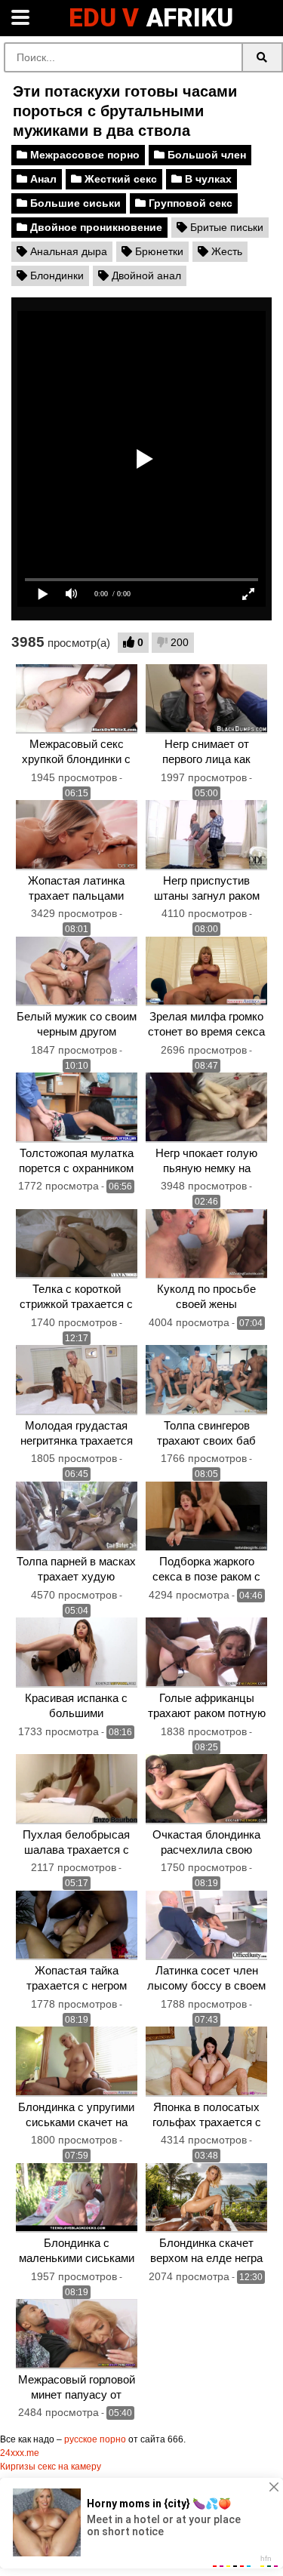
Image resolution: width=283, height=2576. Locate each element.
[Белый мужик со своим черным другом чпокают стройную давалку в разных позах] (77, 972)
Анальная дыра (67, 251)
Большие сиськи (74, 203)
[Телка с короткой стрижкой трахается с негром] (77, 1244)
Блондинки (55, 275)
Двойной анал (145, 275)
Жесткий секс (119, 179)
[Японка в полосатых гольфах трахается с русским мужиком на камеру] (206, 2062)
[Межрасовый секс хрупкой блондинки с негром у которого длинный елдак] (77, 699)
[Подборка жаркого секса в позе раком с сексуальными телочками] (206, 1517)
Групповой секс (189, 203)
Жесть (225, 251)
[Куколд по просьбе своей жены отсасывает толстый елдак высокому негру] (206, 1244)
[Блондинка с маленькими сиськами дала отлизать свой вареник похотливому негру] (77, 2198)
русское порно (95, 2439)
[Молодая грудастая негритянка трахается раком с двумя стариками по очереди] (77, 1380)
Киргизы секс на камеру (51, 2467)
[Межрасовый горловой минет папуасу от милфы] (77, 2334)
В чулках (207, 179)
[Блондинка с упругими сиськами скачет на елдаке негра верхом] (77, 2062)
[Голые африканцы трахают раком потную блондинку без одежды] (206, 1653)
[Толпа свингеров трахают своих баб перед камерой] (206, 1380)
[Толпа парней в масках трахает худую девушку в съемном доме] (77, 1517)
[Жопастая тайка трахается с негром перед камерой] (77, 1926)
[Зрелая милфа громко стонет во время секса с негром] (206, 972)
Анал (42, 179)
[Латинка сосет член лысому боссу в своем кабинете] (206, 1926)
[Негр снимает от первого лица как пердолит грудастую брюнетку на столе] (206, 699)
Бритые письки (225, 227)
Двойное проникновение (95, 227)
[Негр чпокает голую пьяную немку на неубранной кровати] (206, 1108)
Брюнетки (158, 251)
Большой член (205, 155)
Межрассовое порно (83, 155)
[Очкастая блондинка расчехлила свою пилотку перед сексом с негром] (206, 1789)
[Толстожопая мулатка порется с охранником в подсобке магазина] (77, 1108)
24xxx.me (20, 2453)
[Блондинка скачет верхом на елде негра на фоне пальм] (206, 2198)
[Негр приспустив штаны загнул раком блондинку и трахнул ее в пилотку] (206, 835)
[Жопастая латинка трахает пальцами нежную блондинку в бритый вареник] (77, 835)
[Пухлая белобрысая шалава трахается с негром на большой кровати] (77, 1789)
